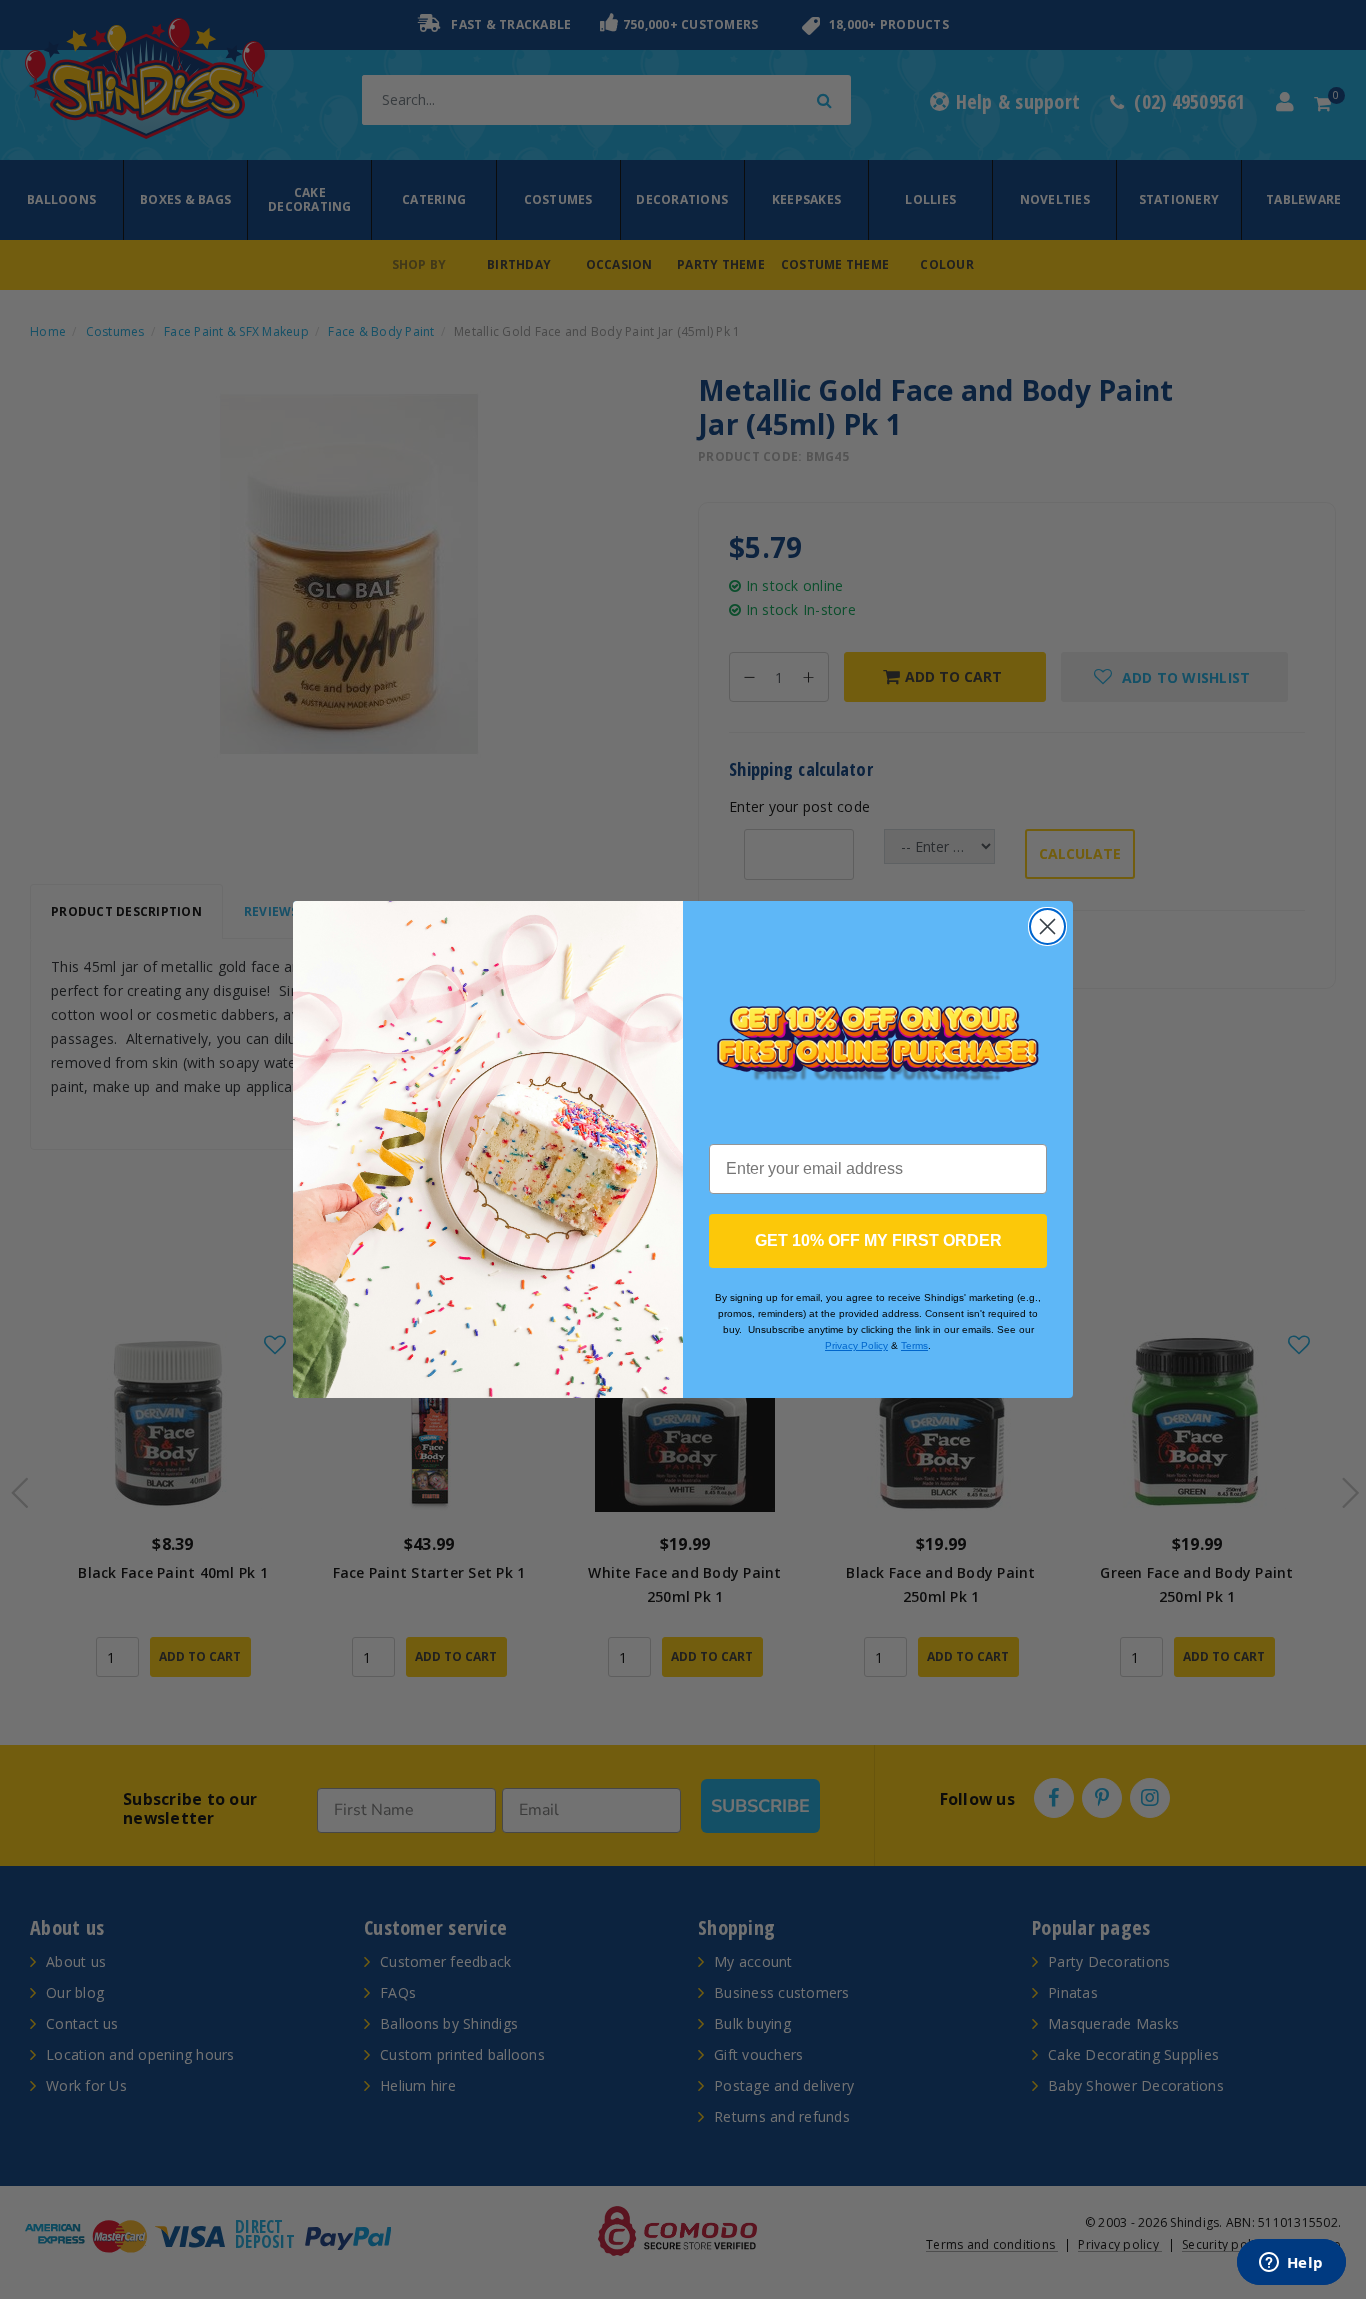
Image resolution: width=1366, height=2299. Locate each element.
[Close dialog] (1047, 926)
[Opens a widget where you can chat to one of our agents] (1291, 2264)
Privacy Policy (856, 1345)
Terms (914, 1345)
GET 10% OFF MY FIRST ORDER (878, 1240)
